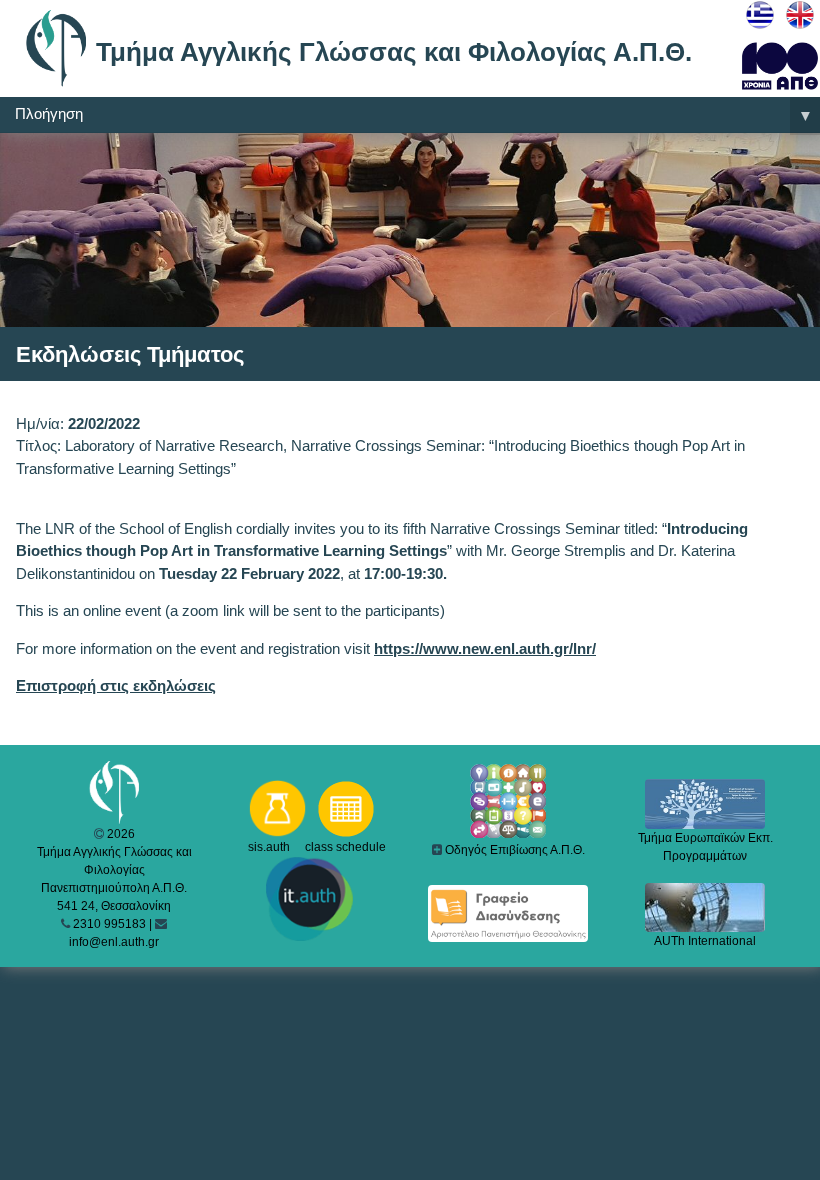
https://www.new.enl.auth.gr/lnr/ (485, 648)
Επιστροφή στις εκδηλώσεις (116, 685)
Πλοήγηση (414, 114)
